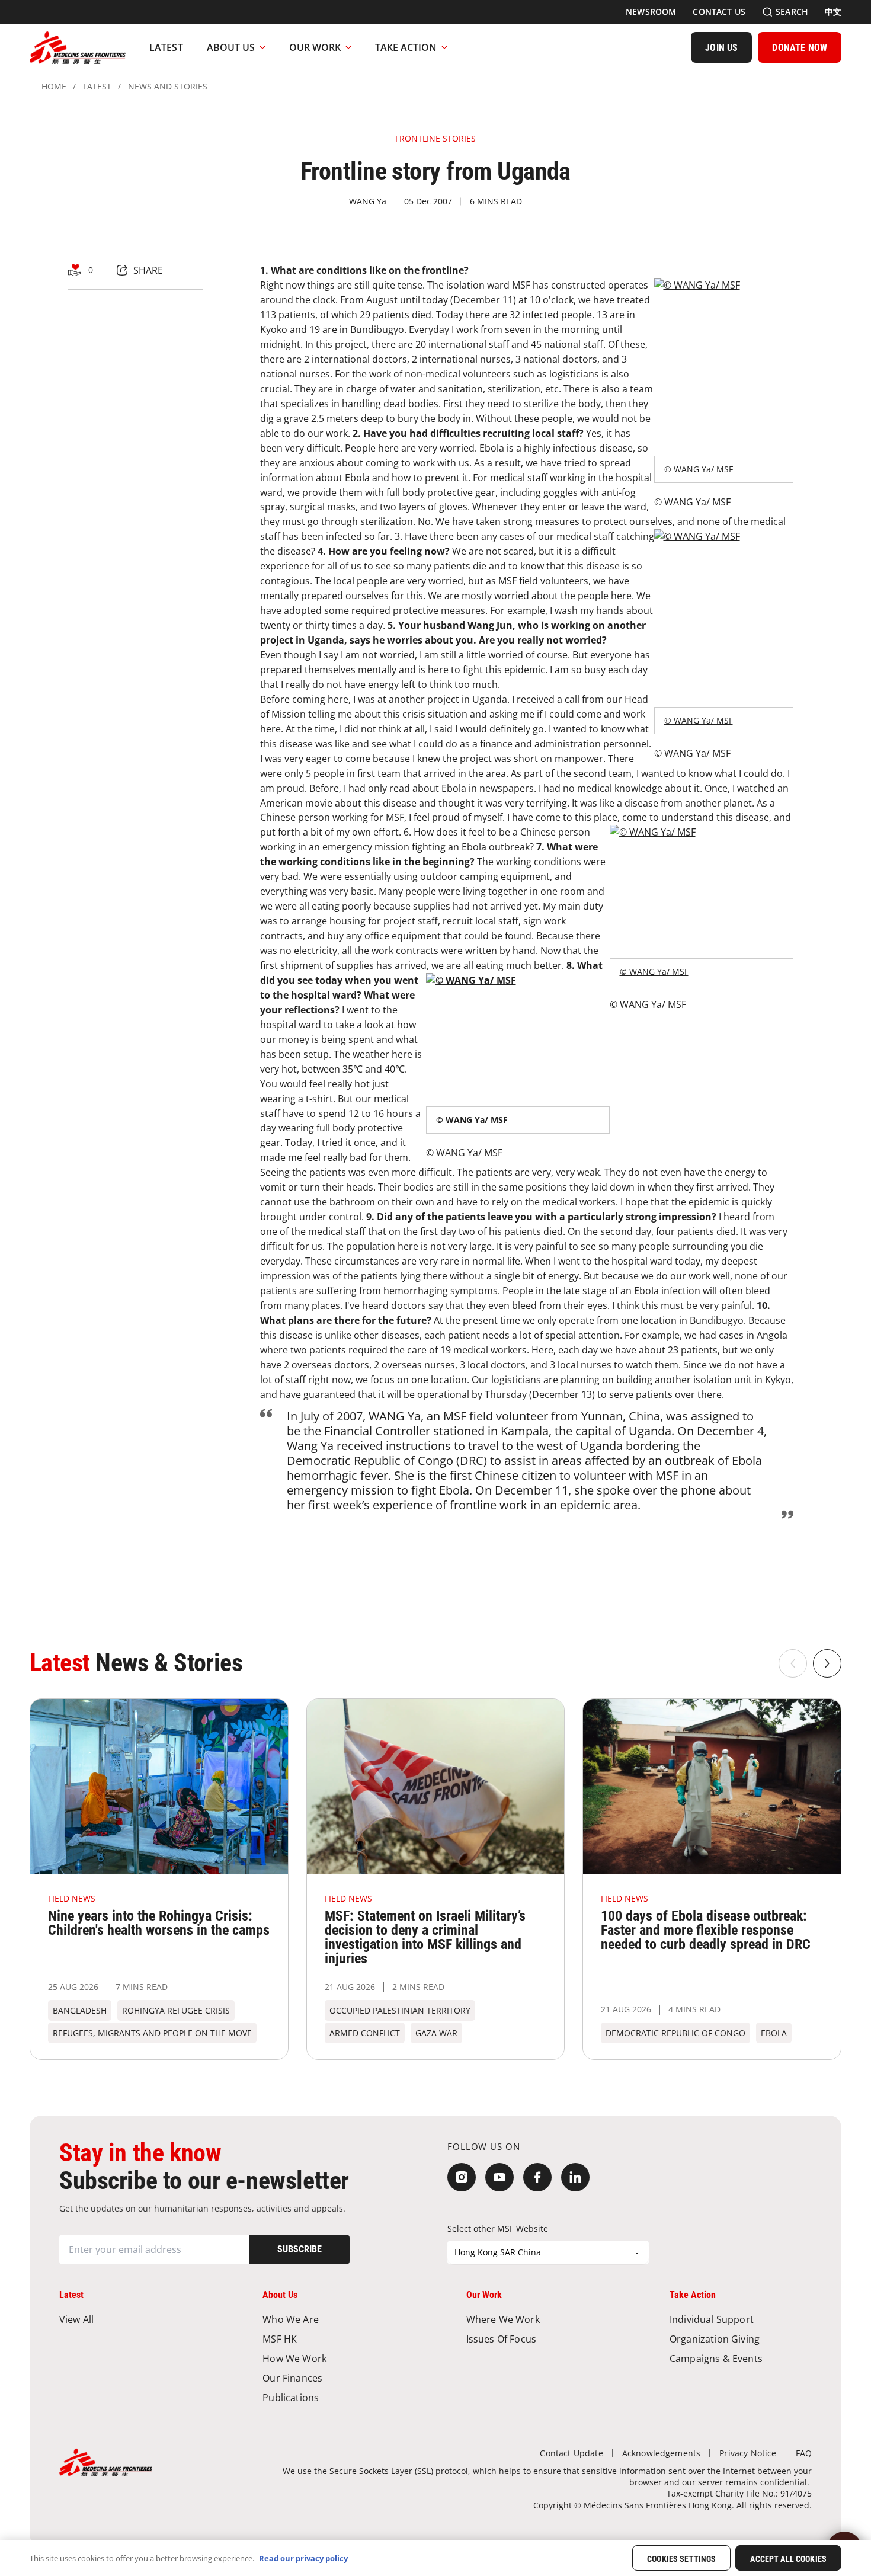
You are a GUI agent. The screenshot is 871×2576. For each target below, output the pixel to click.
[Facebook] (537, 2177)
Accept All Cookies (788, 2559)
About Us (231, 47)
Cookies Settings (681, 2559)
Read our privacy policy (303, 2558)
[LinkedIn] (575, 2177)
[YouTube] (499, 2177)
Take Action (406, 47)
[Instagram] (462, 2177)
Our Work (315, 47)
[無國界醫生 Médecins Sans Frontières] (78, 47)
